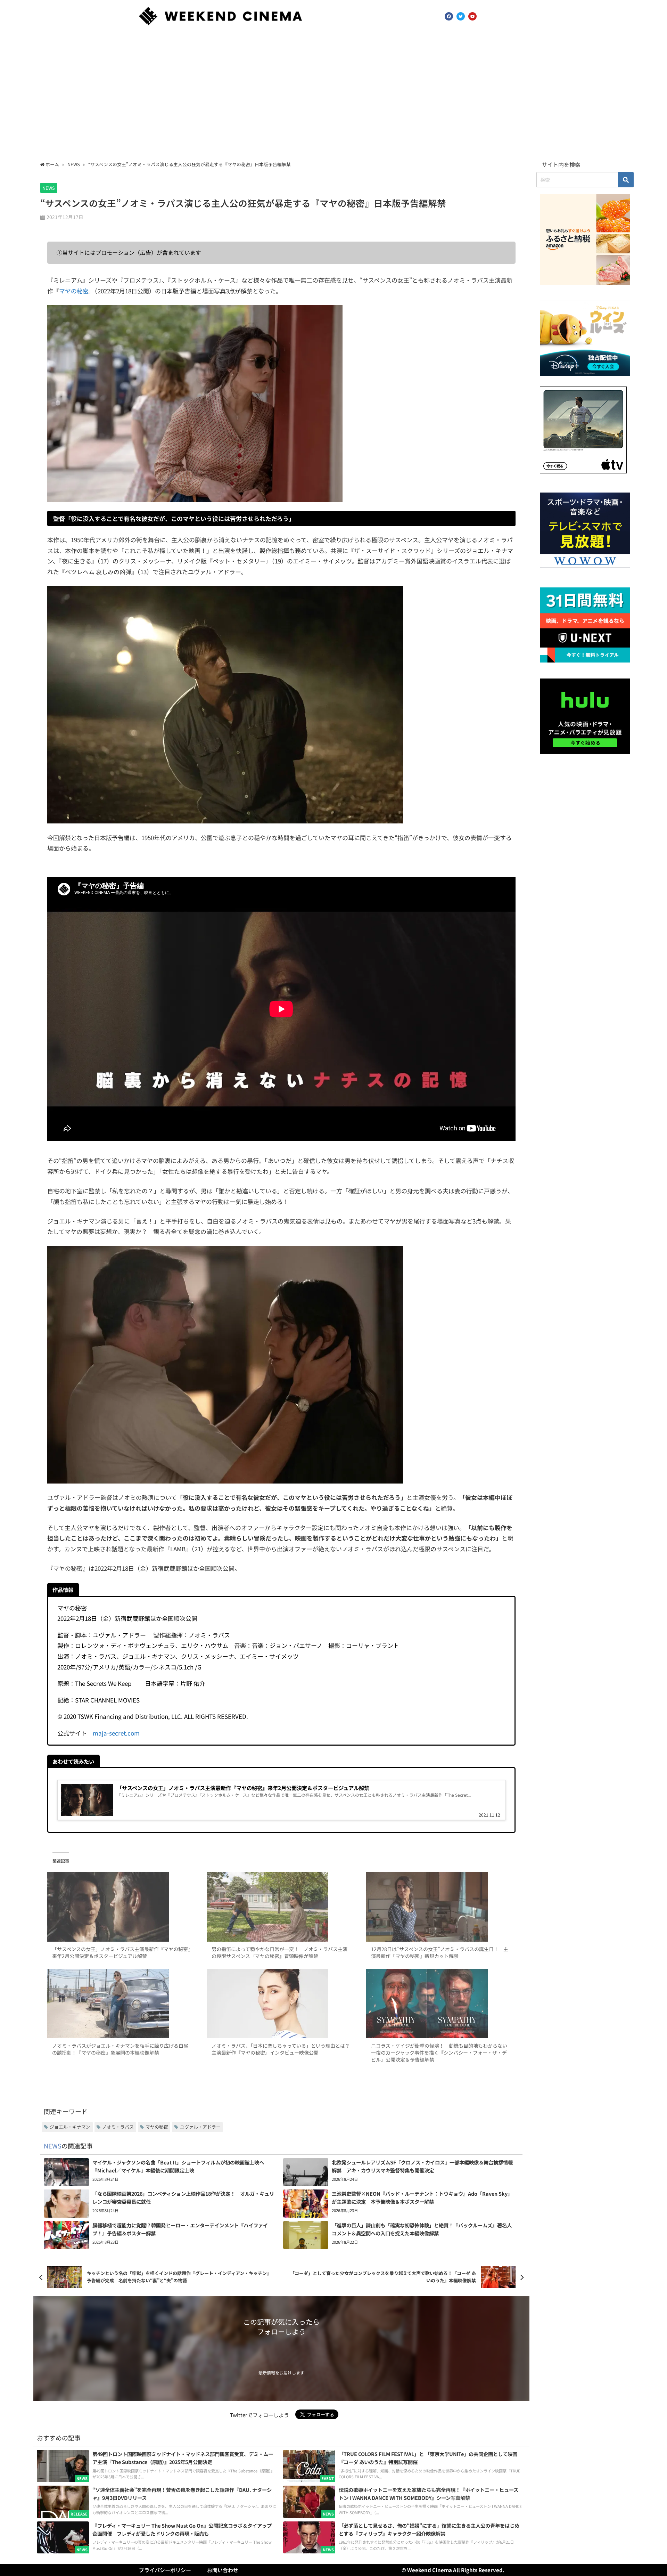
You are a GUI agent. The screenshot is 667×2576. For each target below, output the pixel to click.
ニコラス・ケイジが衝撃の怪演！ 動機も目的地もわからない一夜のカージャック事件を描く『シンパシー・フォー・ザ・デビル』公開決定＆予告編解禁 (439, 2053)
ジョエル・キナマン (70, 2127)
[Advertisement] (333, 95)
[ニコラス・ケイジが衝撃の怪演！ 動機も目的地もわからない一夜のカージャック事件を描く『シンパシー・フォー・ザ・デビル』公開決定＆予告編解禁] (441, 2004)
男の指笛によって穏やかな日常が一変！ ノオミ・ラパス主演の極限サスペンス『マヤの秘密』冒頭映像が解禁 (279, 1952)
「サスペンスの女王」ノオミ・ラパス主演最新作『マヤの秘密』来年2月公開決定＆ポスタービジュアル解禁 (121, 1952)
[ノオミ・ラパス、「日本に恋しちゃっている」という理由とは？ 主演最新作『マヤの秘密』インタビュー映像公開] (281, 2004)
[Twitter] (461, 16)
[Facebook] (449, 16)
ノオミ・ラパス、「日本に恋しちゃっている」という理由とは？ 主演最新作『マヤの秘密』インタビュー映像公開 (283, 2049)
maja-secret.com (116, 1733)
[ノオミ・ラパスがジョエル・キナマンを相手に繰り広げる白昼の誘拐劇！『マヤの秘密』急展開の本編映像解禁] (122, 2004)
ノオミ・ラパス (118, 2127)
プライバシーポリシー (165, 2570)
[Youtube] (472, 16)
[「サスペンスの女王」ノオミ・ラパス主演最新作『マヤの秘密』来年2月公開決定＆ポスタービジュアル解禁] (122, 1907)
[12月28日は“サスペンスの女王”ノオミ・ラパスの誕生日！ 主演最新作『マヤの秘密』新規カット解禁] (441, 1907)
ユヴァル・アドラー (200, 2127)
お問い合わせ (223, 2570)
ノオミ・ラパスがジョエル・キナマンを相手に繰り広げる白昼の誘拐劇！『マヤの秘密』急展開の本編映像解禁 (120, 2049)
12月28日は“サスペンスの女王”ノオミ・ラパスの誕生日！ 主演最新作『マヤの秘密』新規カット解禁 (440, 1952)
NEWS (49, 188)
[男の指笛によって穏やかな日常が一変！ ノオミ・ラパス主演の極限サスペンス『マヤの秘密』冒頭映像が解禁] (281, 1907)
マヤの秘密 (74, 291)
